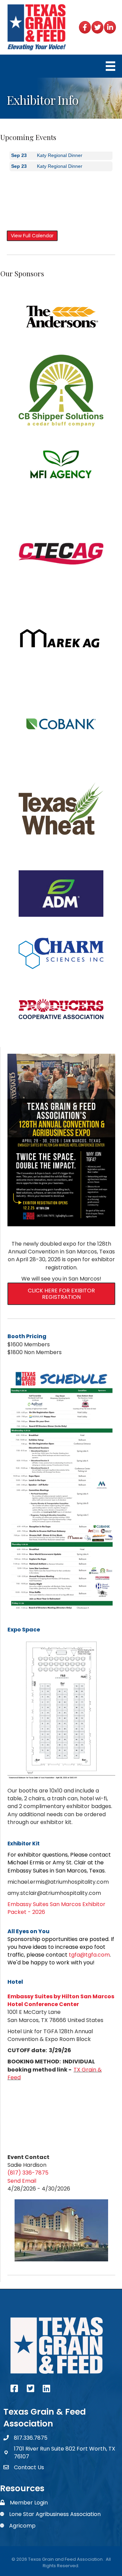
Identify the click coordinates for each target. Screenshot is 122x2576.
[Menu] (110, 66)
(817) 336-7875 (28, 2173)
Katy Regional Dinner (60, 161)
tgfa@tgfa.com (89, 1955)
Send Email (22, 2181)
